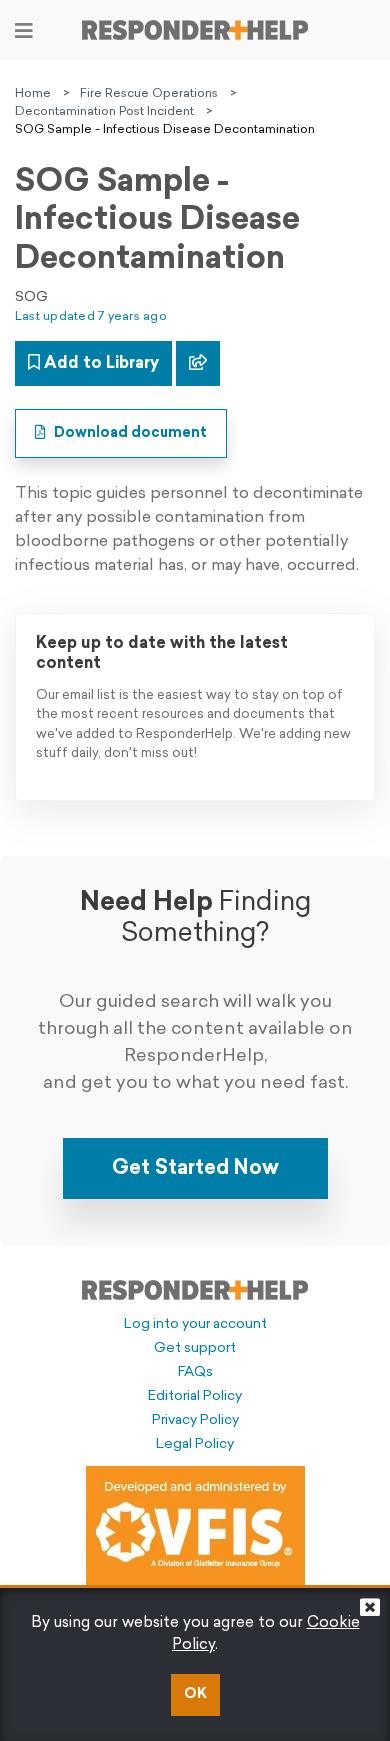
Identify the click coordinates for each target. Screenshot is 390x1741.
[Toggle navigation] (24, 31)
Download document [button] (129, 433)
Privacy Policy (195, 1420)
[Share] (198, 363)
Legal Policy (195, 1444)
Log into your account (195, 1324)
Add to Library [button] (99, 364)
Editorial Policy (195, 1396)
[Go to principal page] (195, 30)
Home (33, 94)
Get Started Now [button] (195, 1169)
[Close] (370, 1612)
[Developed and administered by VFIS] (195, 1528)
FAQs (195, 1372)
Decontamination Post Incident (104, 112)
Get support (195, 1348)
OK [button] (195, 1694)
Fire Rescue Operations (149, 94)
